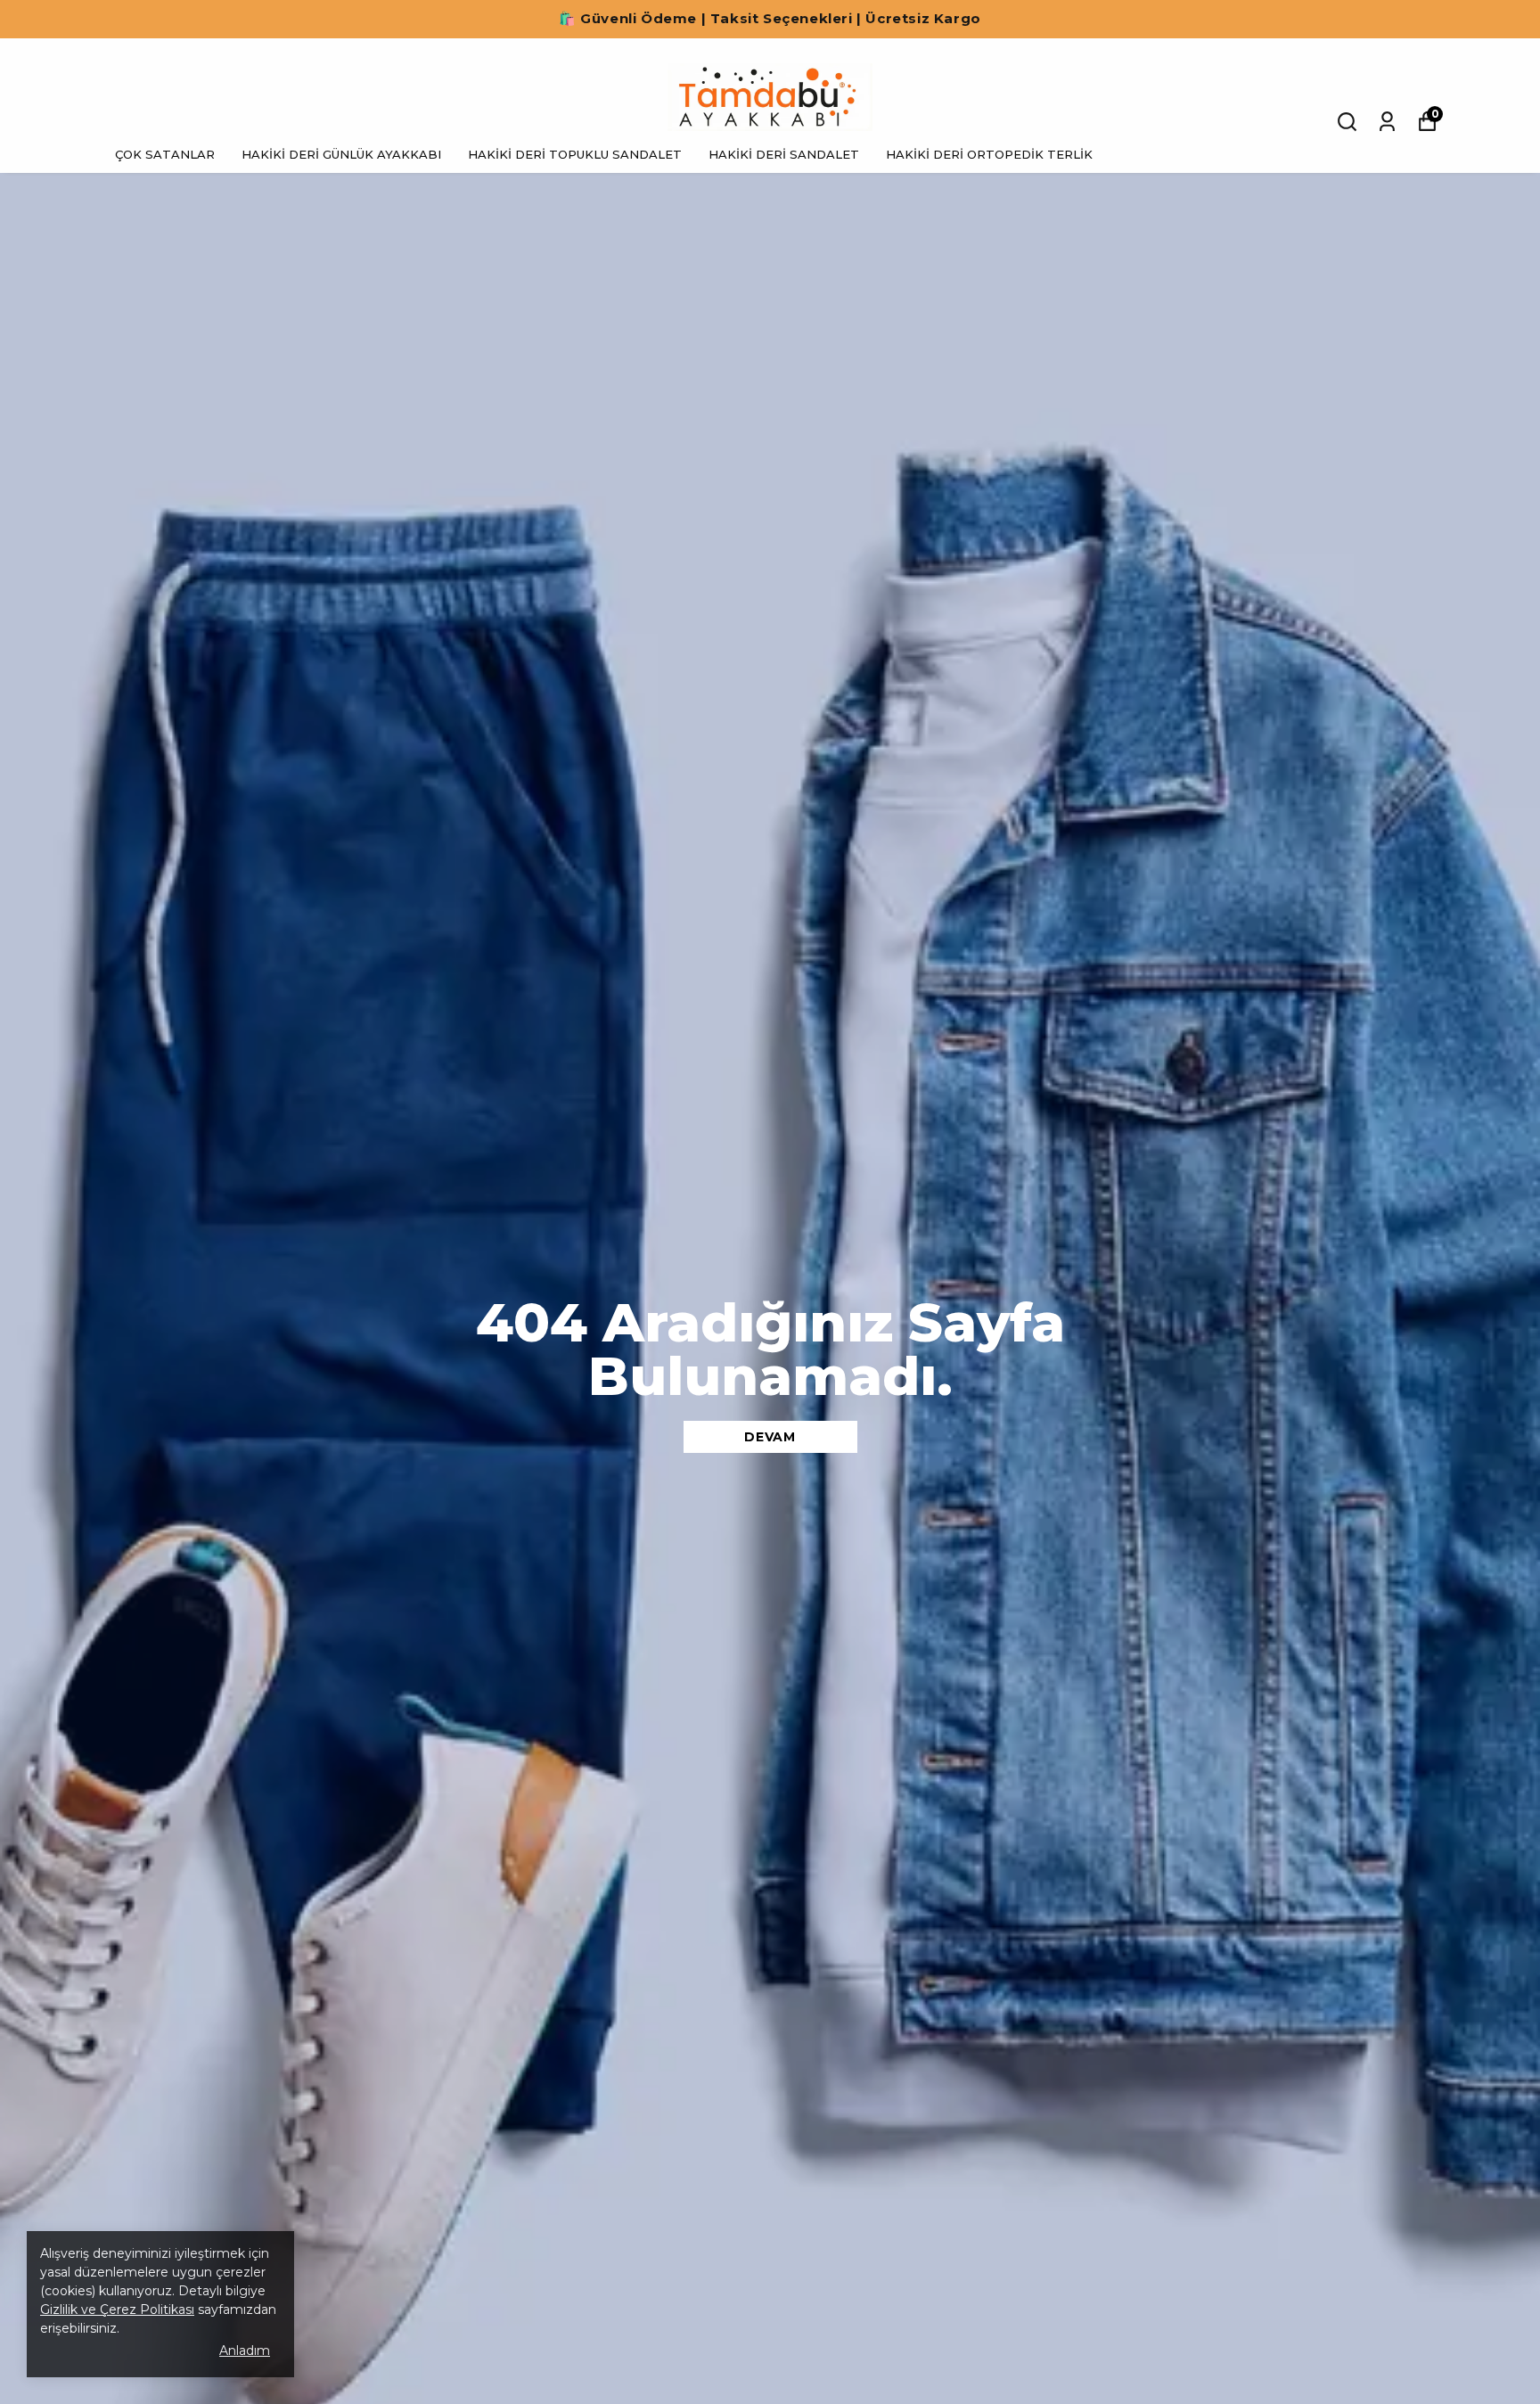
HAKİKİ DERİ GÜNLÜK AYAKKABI (341, 154)
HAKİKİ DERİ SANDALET (784, 154)
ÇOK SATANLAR (165, 154)
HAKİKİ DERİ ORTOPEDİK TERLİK (989, 154)
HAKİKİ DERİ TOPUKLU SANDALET (575, 154)
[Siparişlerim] (1387, 122)
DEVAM (770, 1437)
